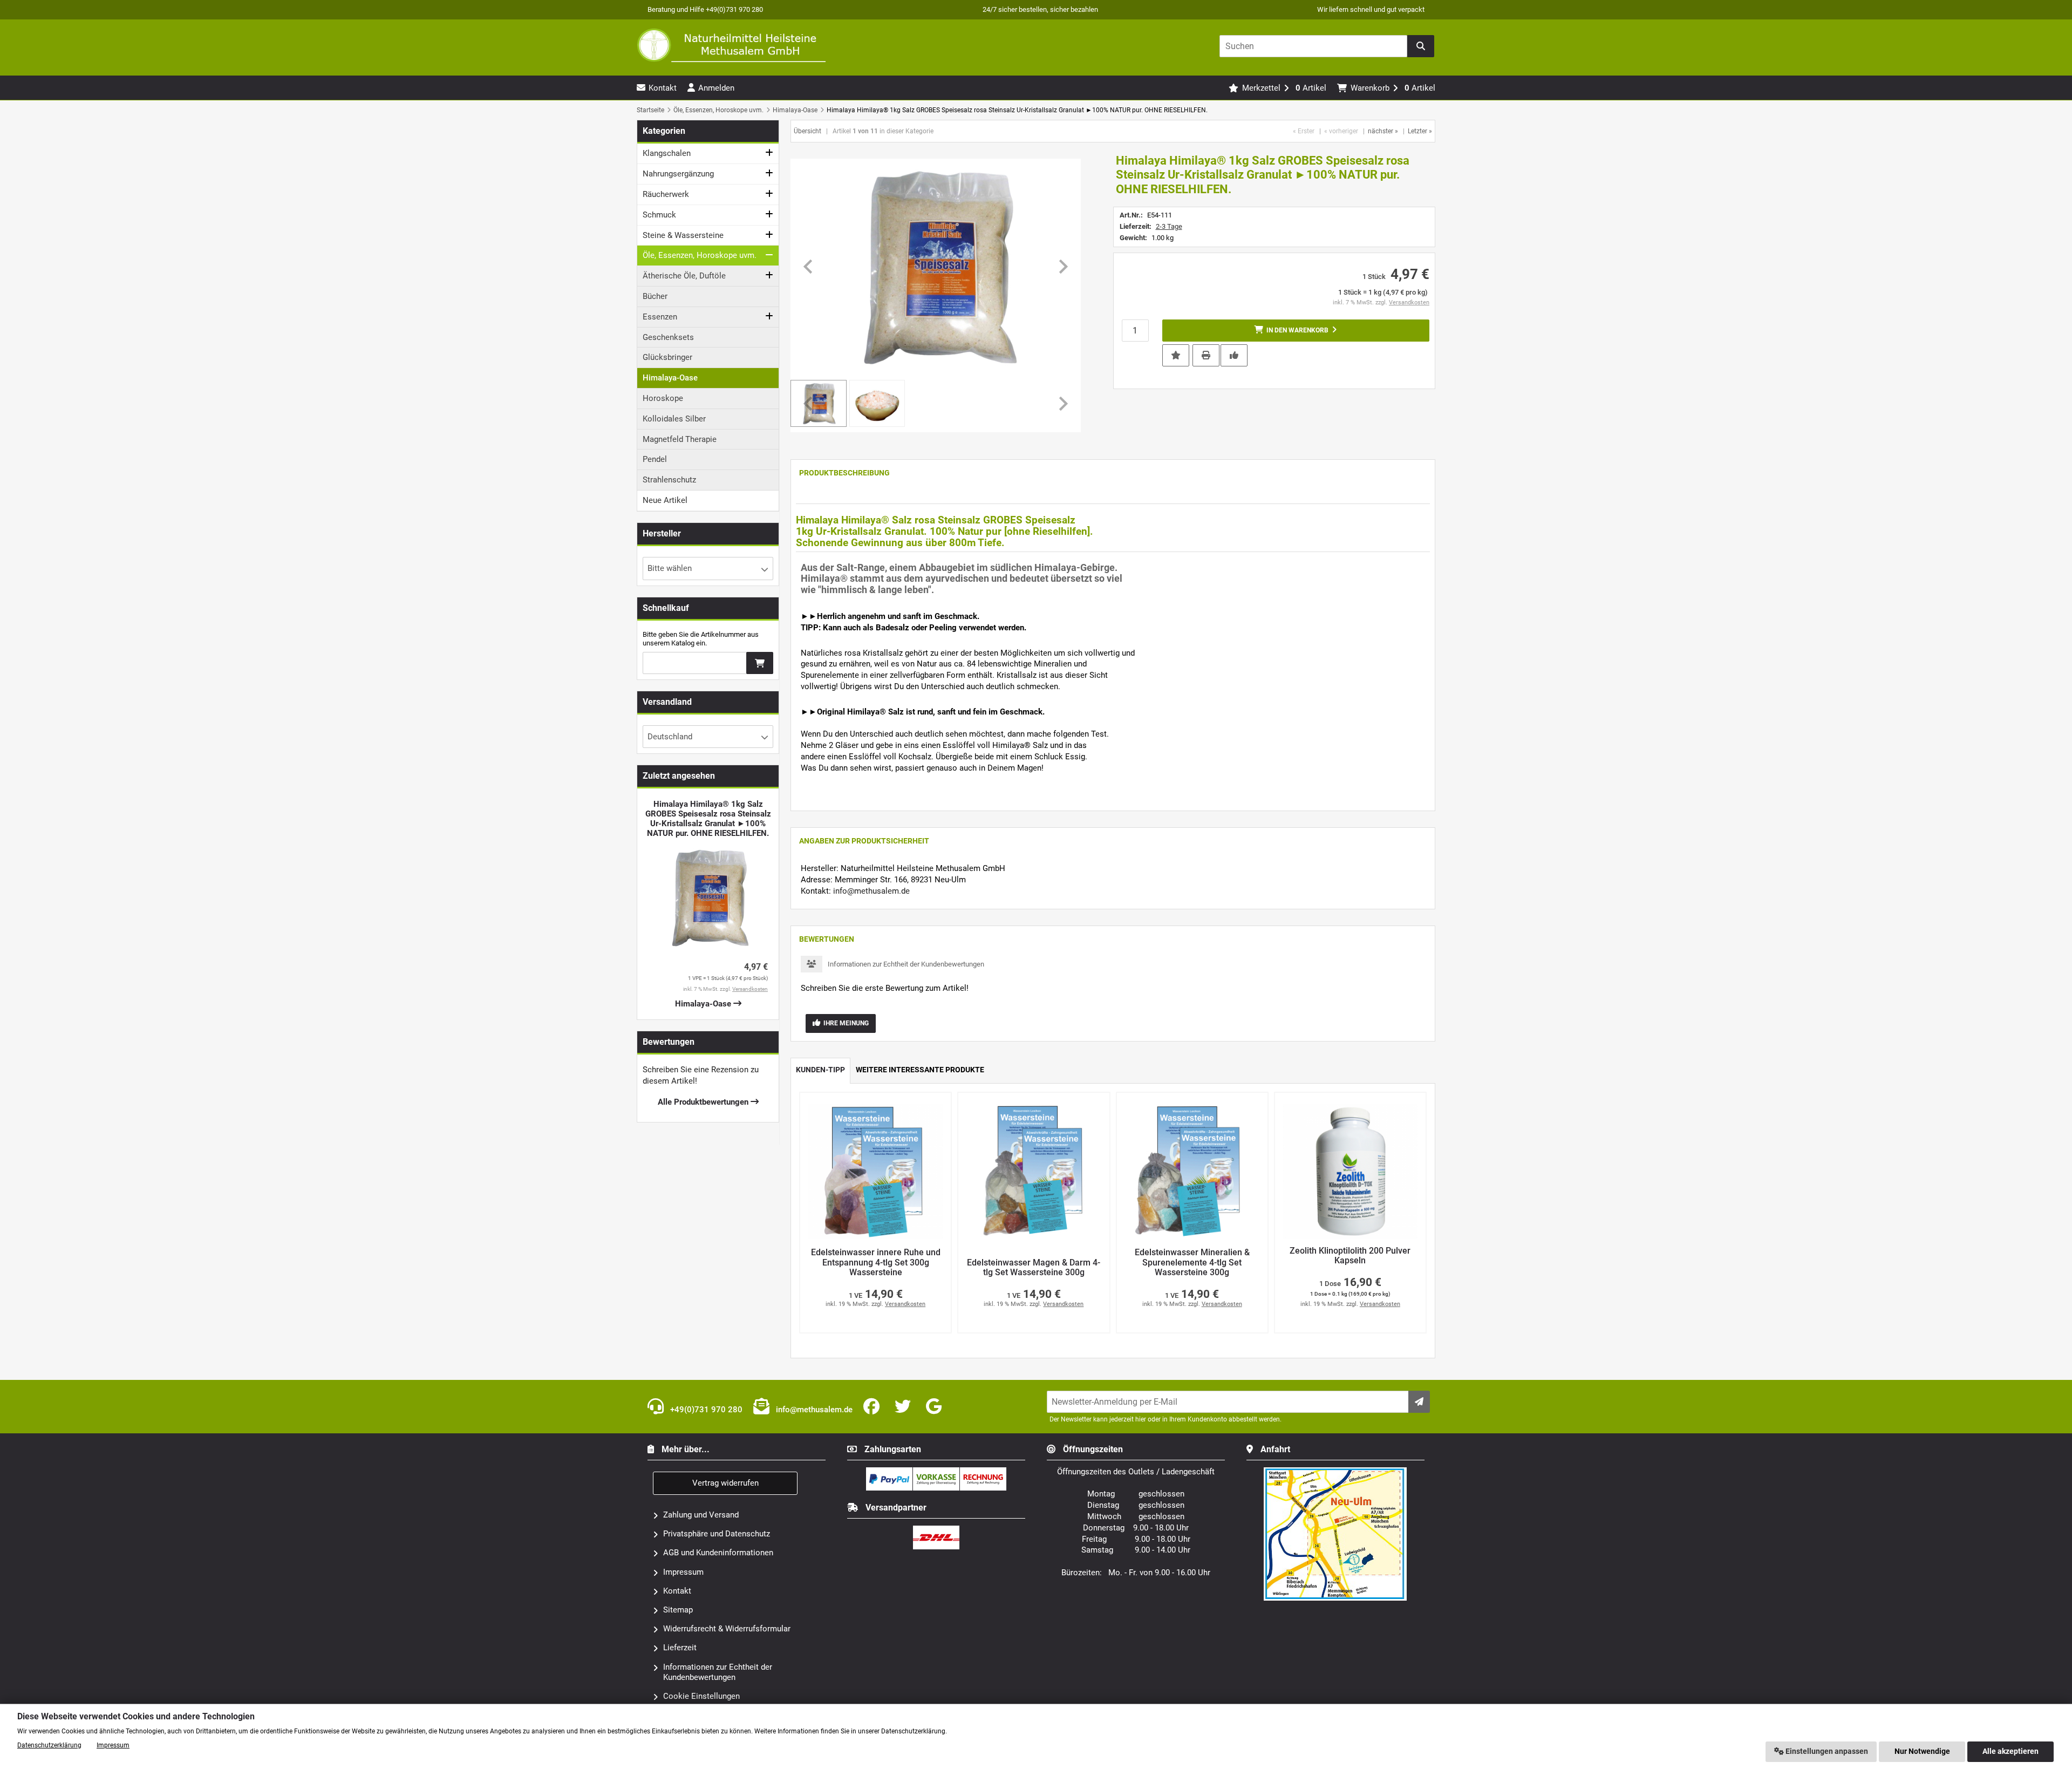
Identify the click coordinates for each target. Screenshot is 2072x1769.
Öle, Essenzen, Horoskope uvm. (700, 255)
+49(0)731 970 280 (705, 1410)
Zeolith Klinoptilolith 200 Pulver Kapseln (1350, 1256)
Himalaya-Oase (670, 378)
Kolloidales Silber (674, 419)
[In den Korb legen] (760, 663)
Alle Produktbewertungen (704, 1102)
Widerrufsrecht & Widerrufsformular (727, 1629)
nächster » (1383, 131)
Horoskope (663, 398)
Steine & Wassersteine (683, 235)
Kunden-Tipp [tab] (820, 1070)
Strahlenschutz (669, 480)
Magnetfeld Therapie (680, 439)
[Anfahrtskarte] (1335, 1472)
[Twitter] (905, 1407)
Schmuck (659, 215)
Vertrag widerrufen (725, 1483)
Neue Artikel (665, 500)
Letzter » (1420, 131)
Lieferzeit (680, 1648)
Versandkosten (1409, 302)
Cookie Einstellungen (701, 1696)
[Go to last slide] (809, 267)
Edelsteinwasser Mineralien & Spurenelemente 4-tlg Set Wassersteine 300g (1192, 1263)
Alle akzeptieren (2010, 1751)
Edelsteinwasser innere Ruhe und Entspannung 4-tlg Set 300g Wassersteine (876, 1263)
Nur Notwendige (1922, 1751)
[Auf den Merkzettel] (1176, 355)
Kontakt (677, 1591)
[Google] (936, 1407)
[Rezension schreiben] (1234, 355)
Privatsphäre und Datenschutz (717, 1534)
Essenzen (660, 317)
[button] (877, 403)
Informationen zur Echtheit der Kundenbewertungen (906, 964)
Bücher (655, 296)
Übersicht (807, 131)
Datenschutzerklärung (49, 1745)
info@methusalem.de (871, 891)
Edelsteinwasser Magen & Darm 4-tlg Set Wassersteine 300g (1034, 1268)
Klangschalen (667, 153)
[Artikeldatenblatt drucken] (1206, 355)
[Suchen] (1421, 46)
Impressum (683, 1572)
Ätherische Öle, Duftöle (684, 276)
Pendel (655, 459)
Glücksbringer (667, 357)
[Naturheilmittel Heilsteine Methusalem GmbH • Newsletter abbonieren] (1419, 1402)
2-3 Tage (1169, 226)
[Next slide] (1062, 267)
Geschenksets (668, 337)
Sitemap (678, 1610)
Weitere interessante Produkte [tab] (920, 1070)
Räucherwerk (666, 194)
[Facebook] (874, 1407)
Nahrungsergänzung (678, 174)
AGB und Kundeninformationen (718, 1553)
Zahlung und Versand (701, 1515)
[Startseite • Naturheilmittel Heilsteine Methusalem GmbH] (731, 45)
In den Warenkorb (1296, 331)
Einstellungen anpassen (1826, 1751)
